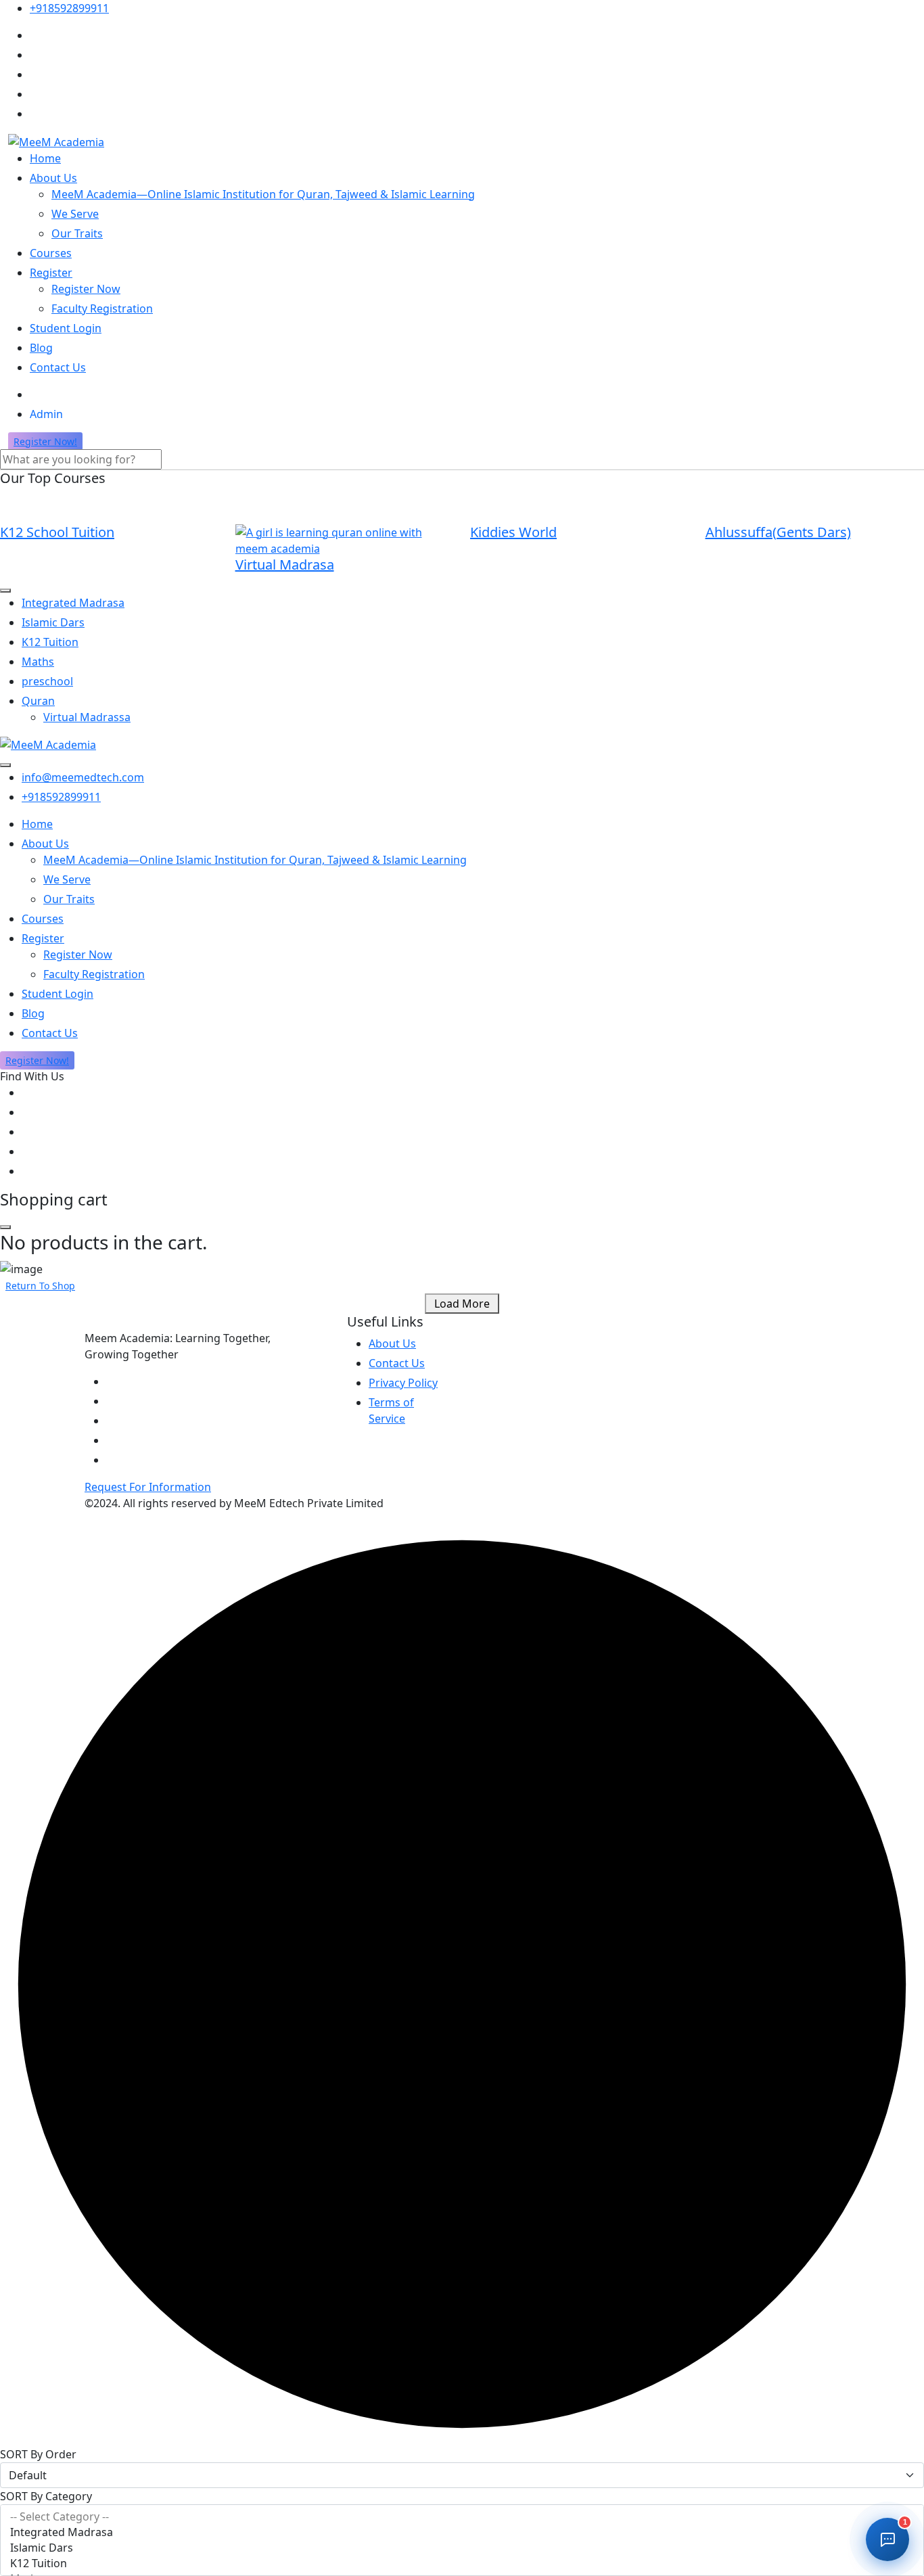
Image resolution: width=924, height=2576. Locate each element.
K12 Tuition (50, 642)
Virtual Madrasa (285, 565)
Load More (462, 1304)
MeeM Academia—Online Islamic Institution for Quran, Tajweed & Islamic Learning (263, 194)
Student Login (66, 328)
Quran (38, 701)
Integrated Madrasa (73, 603)
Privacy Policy (403, 1383)
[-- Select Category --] (462, 2517)
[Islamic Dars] (462, 2548)
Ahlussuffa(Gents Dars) (778, 532)
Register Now (86, 289)
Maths (38, 662)
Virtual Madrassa (87, 717)
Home (45, 158)
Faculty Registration (102, 308)
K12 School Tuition (57, 532)
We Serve (75, 214)
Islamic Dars (53, 622)
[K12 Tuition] (462, 2563)
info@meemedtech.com (83, 777)
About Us (53, 178)
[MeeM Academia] (56, 141)
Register (51, 273)
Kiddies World (513, 532)
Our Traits (77, 233)
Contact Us (58, 367)
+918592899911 (69, 8)
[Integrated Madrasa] (462, 2532)
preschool (47, 681)
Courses (51, 253)
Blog (41, 348)
